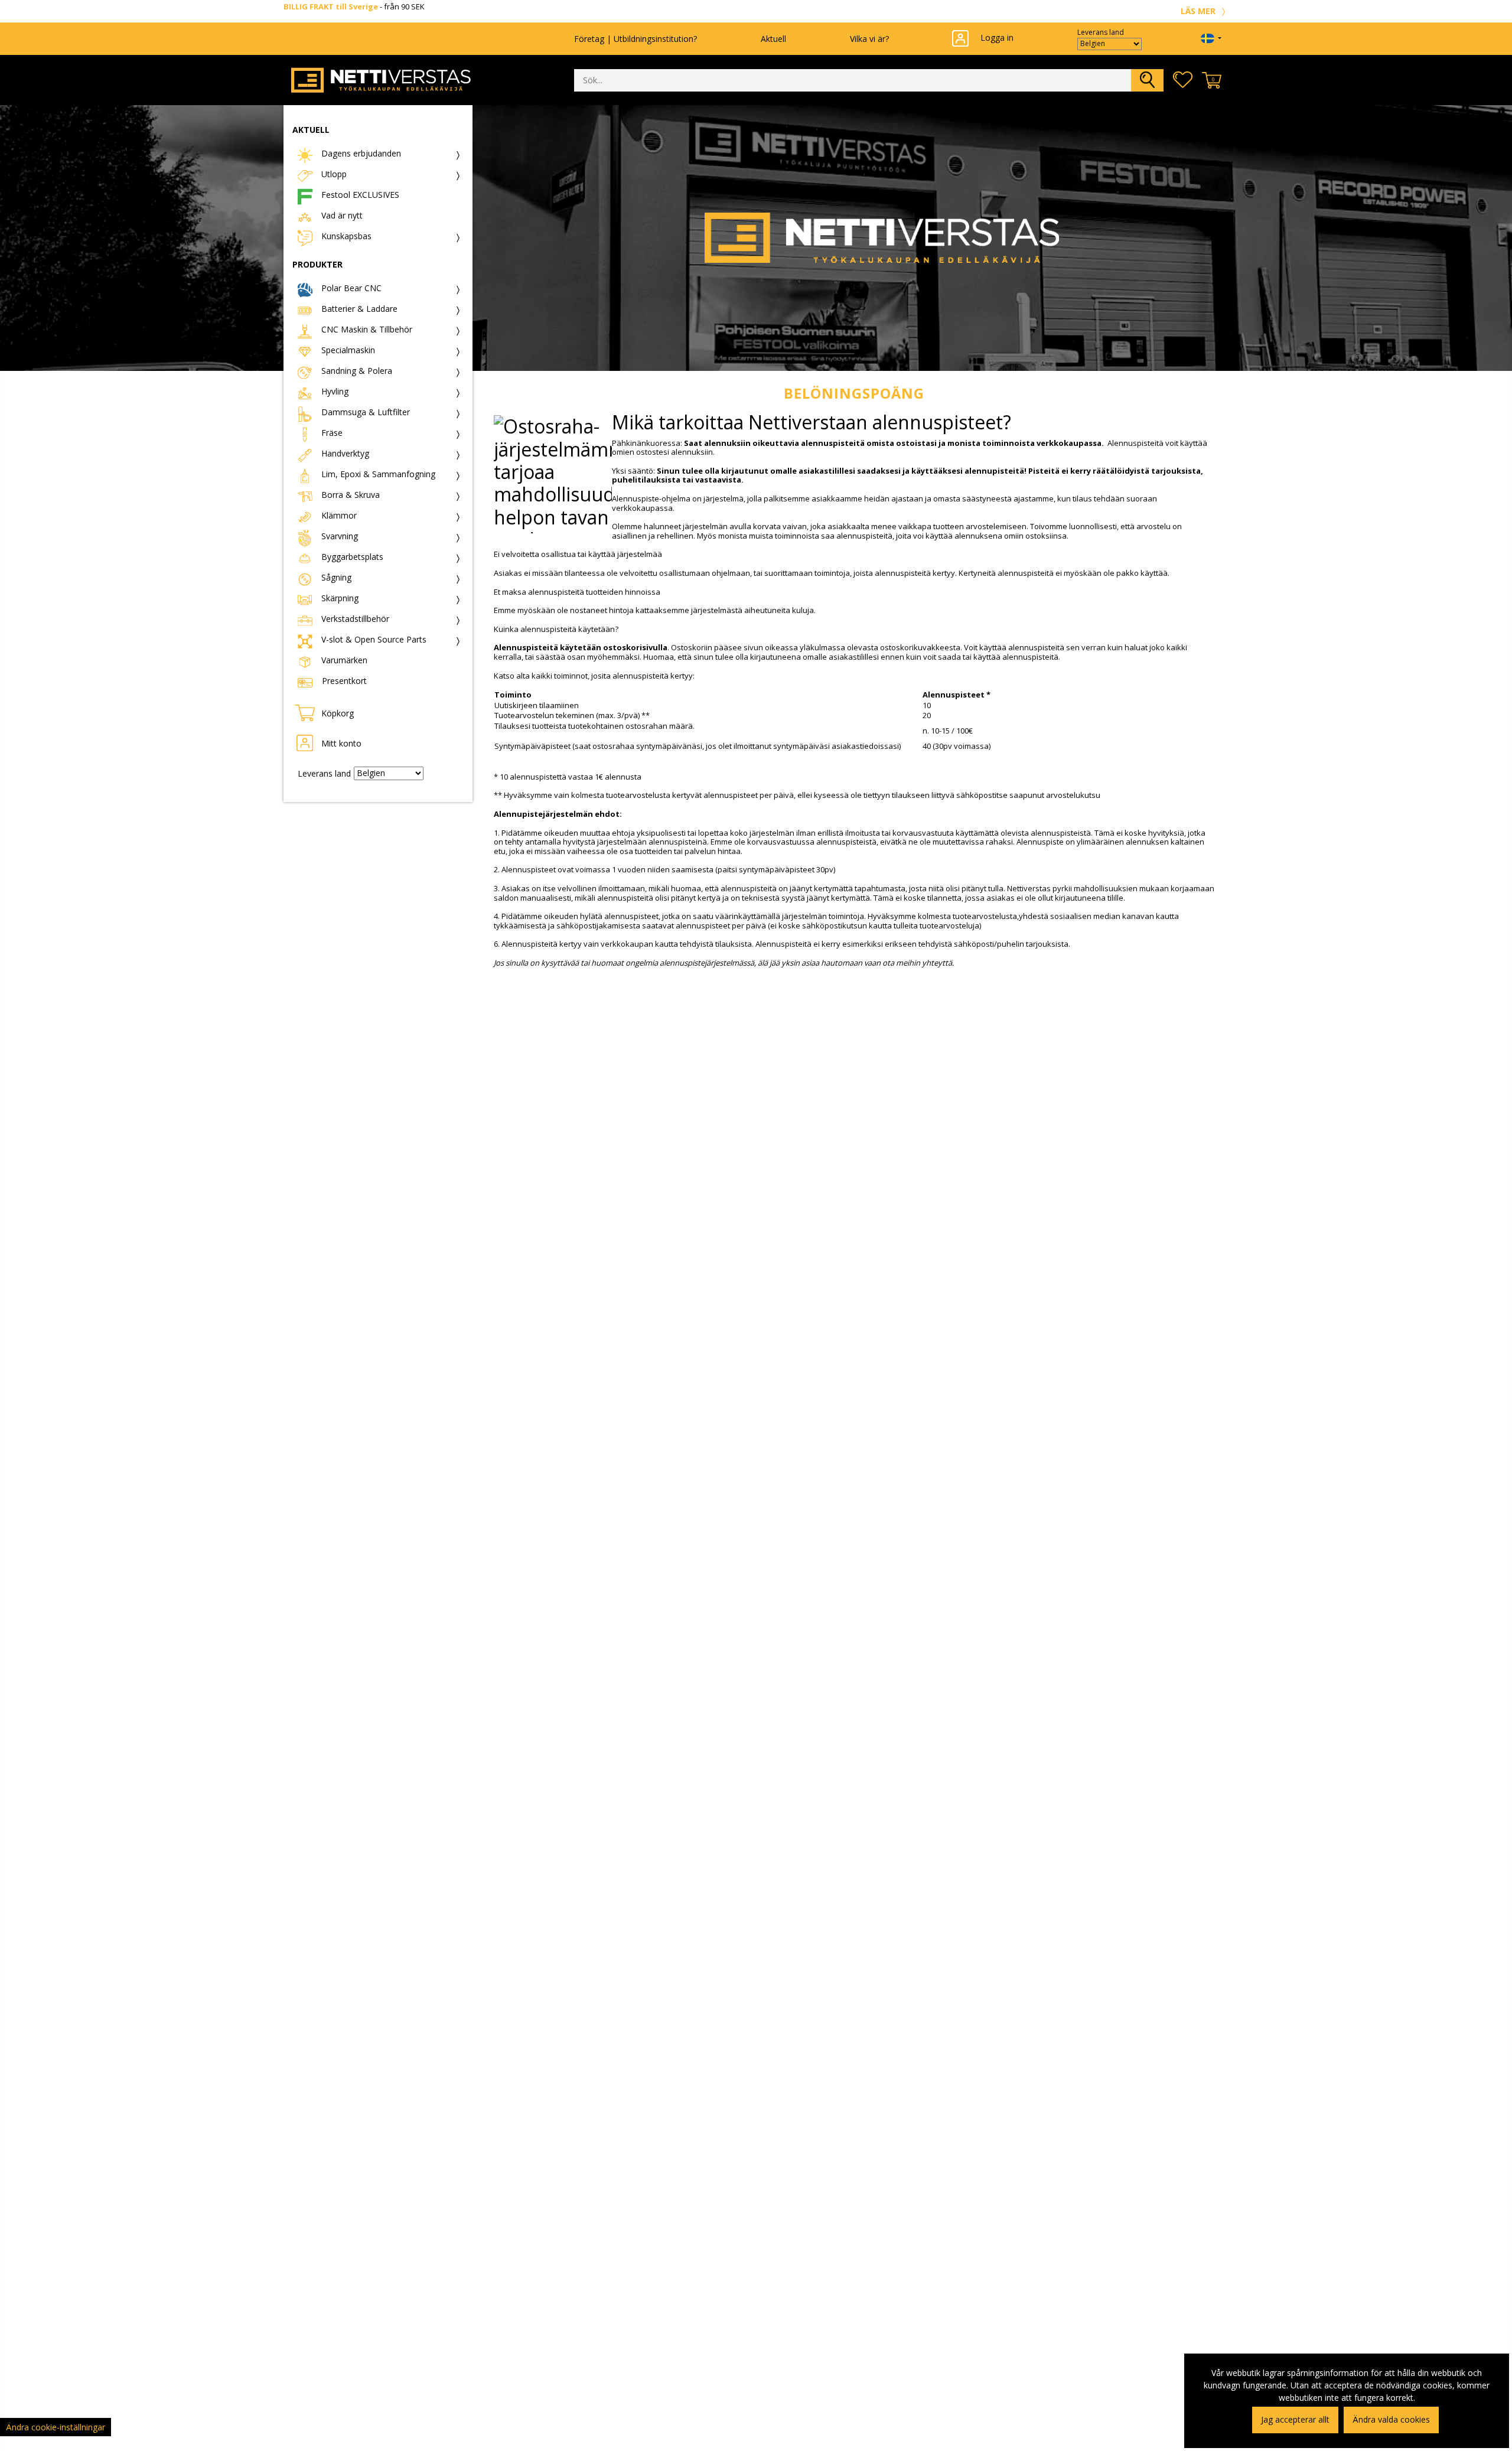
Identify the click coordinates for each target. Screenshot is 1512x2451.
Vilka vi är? (869, 38)
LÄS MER (1199, 11)
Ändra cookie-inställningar (56, 2427)
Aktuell (773, 38)
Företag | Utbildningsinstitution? (636, 38)
